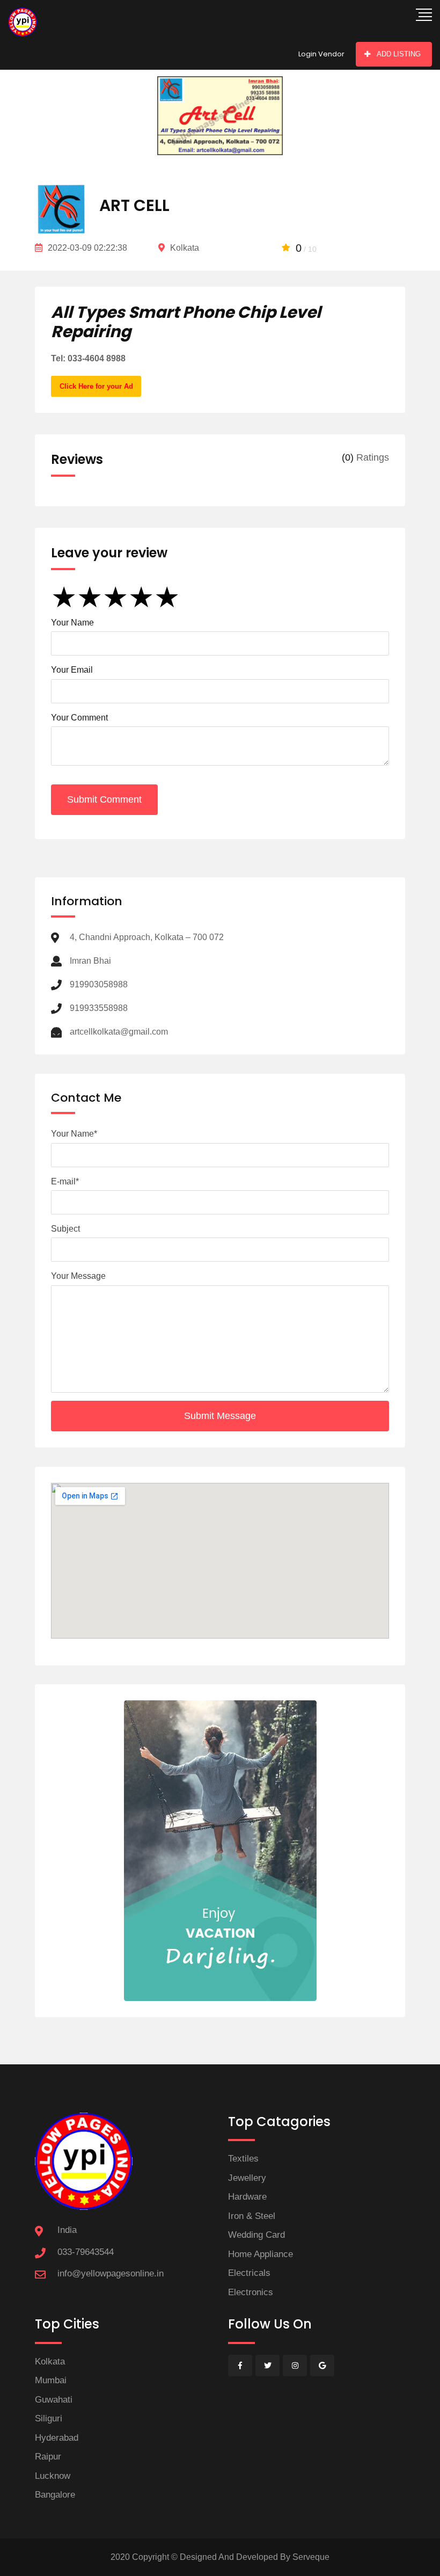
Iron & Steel (252, 2216)
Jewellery (247, 2178)
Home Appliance (261, 2254)
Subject (65, 1229)
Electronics (251, 2292)
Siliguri (49, 2418)
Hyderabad (57, 2438)
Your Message (78, 1276)
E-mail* (65, 1181)
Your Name (72, 623)
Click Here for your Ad (96, 386)
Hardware (247, 2197)
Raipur (48, 2457)
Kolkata (50, 2362)
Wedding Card (256, 2235)
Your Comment (79, 718)
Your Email (72, 670)
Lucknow (53, 2476)
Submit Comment (104, 799)
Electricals (249, 2273)
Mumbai (51, 2380)
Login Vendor (321, 54)
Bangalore (55, 2495)
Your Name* (74, 1134)
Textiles (243, 2159)
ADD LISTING (399, 54)
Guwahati (54, 2400)
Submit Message (220, 1416)
